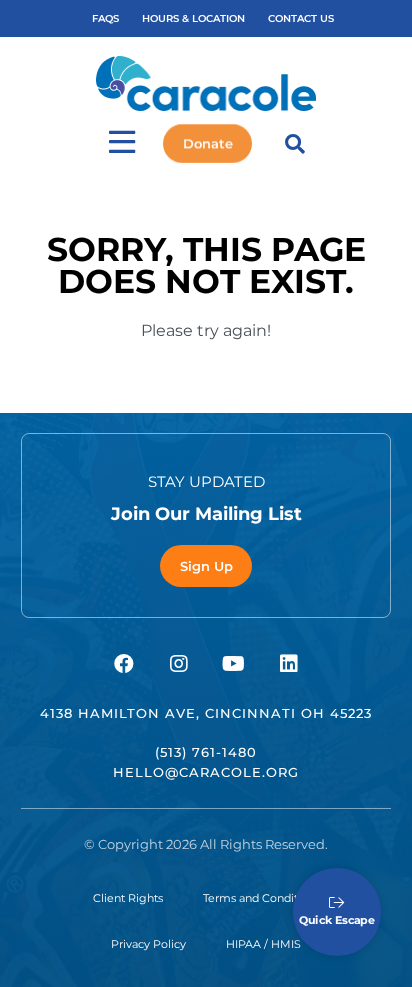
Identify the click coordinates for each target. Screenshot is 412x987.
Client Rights (128, 898)
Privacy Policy (148, 944)
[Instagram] (179, 664)
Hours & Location (193, 18)
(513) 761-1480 (206, 752)
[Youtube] (234, 664)
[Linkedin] (289, 664)
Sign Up (206, 566)
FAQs (105, 18)
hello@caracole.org (206, 772)
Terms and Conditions (261, 898)
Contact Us (301, 18)
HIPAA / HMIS (263, 944)
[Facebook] (124, 664)
